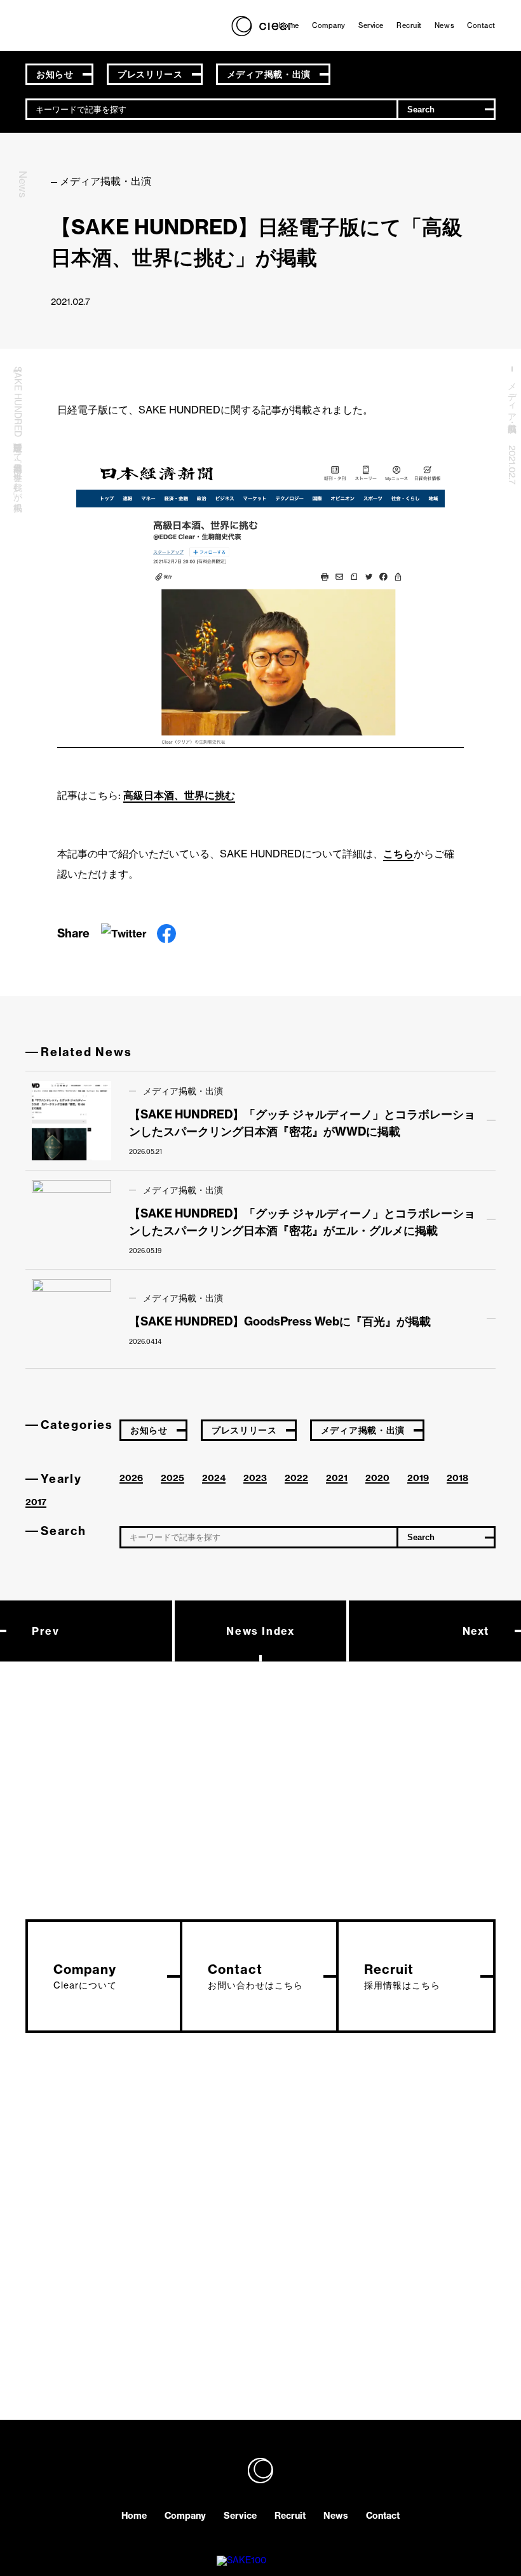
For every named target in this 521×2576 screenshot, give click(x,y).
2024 (214, 1478)
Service (371, 25)
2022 (296, 1478)
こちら (398, 854)
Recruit (409, 25)
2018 (457, 1478)
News (444, 25)
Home (289, 25)
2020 (377, 1478)
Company (329, 25)
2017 (36, 1502)
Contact (481, 25)
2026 (131, 1478)
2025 (173, 1478)
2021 (337, 1478)
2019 (418, 1478)
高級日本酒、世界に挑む (179, 795)
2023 (255, 1478)
